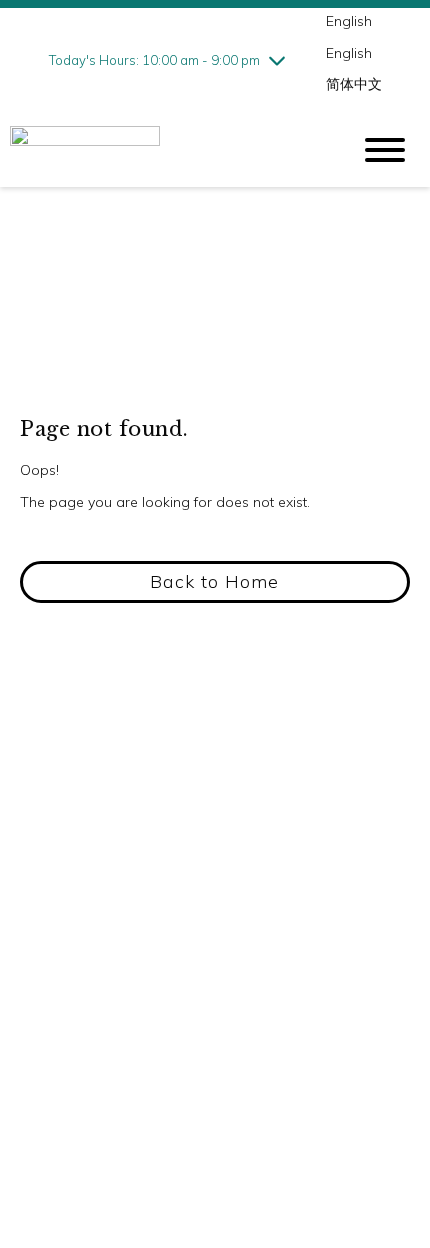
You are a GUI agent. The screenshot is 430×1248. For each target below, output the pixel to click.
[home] (165, 150)
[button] (215, 582)
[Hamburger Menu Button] (385, 150)
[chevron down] (277, 60)
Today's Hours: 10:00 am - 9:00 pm (154, 60)
